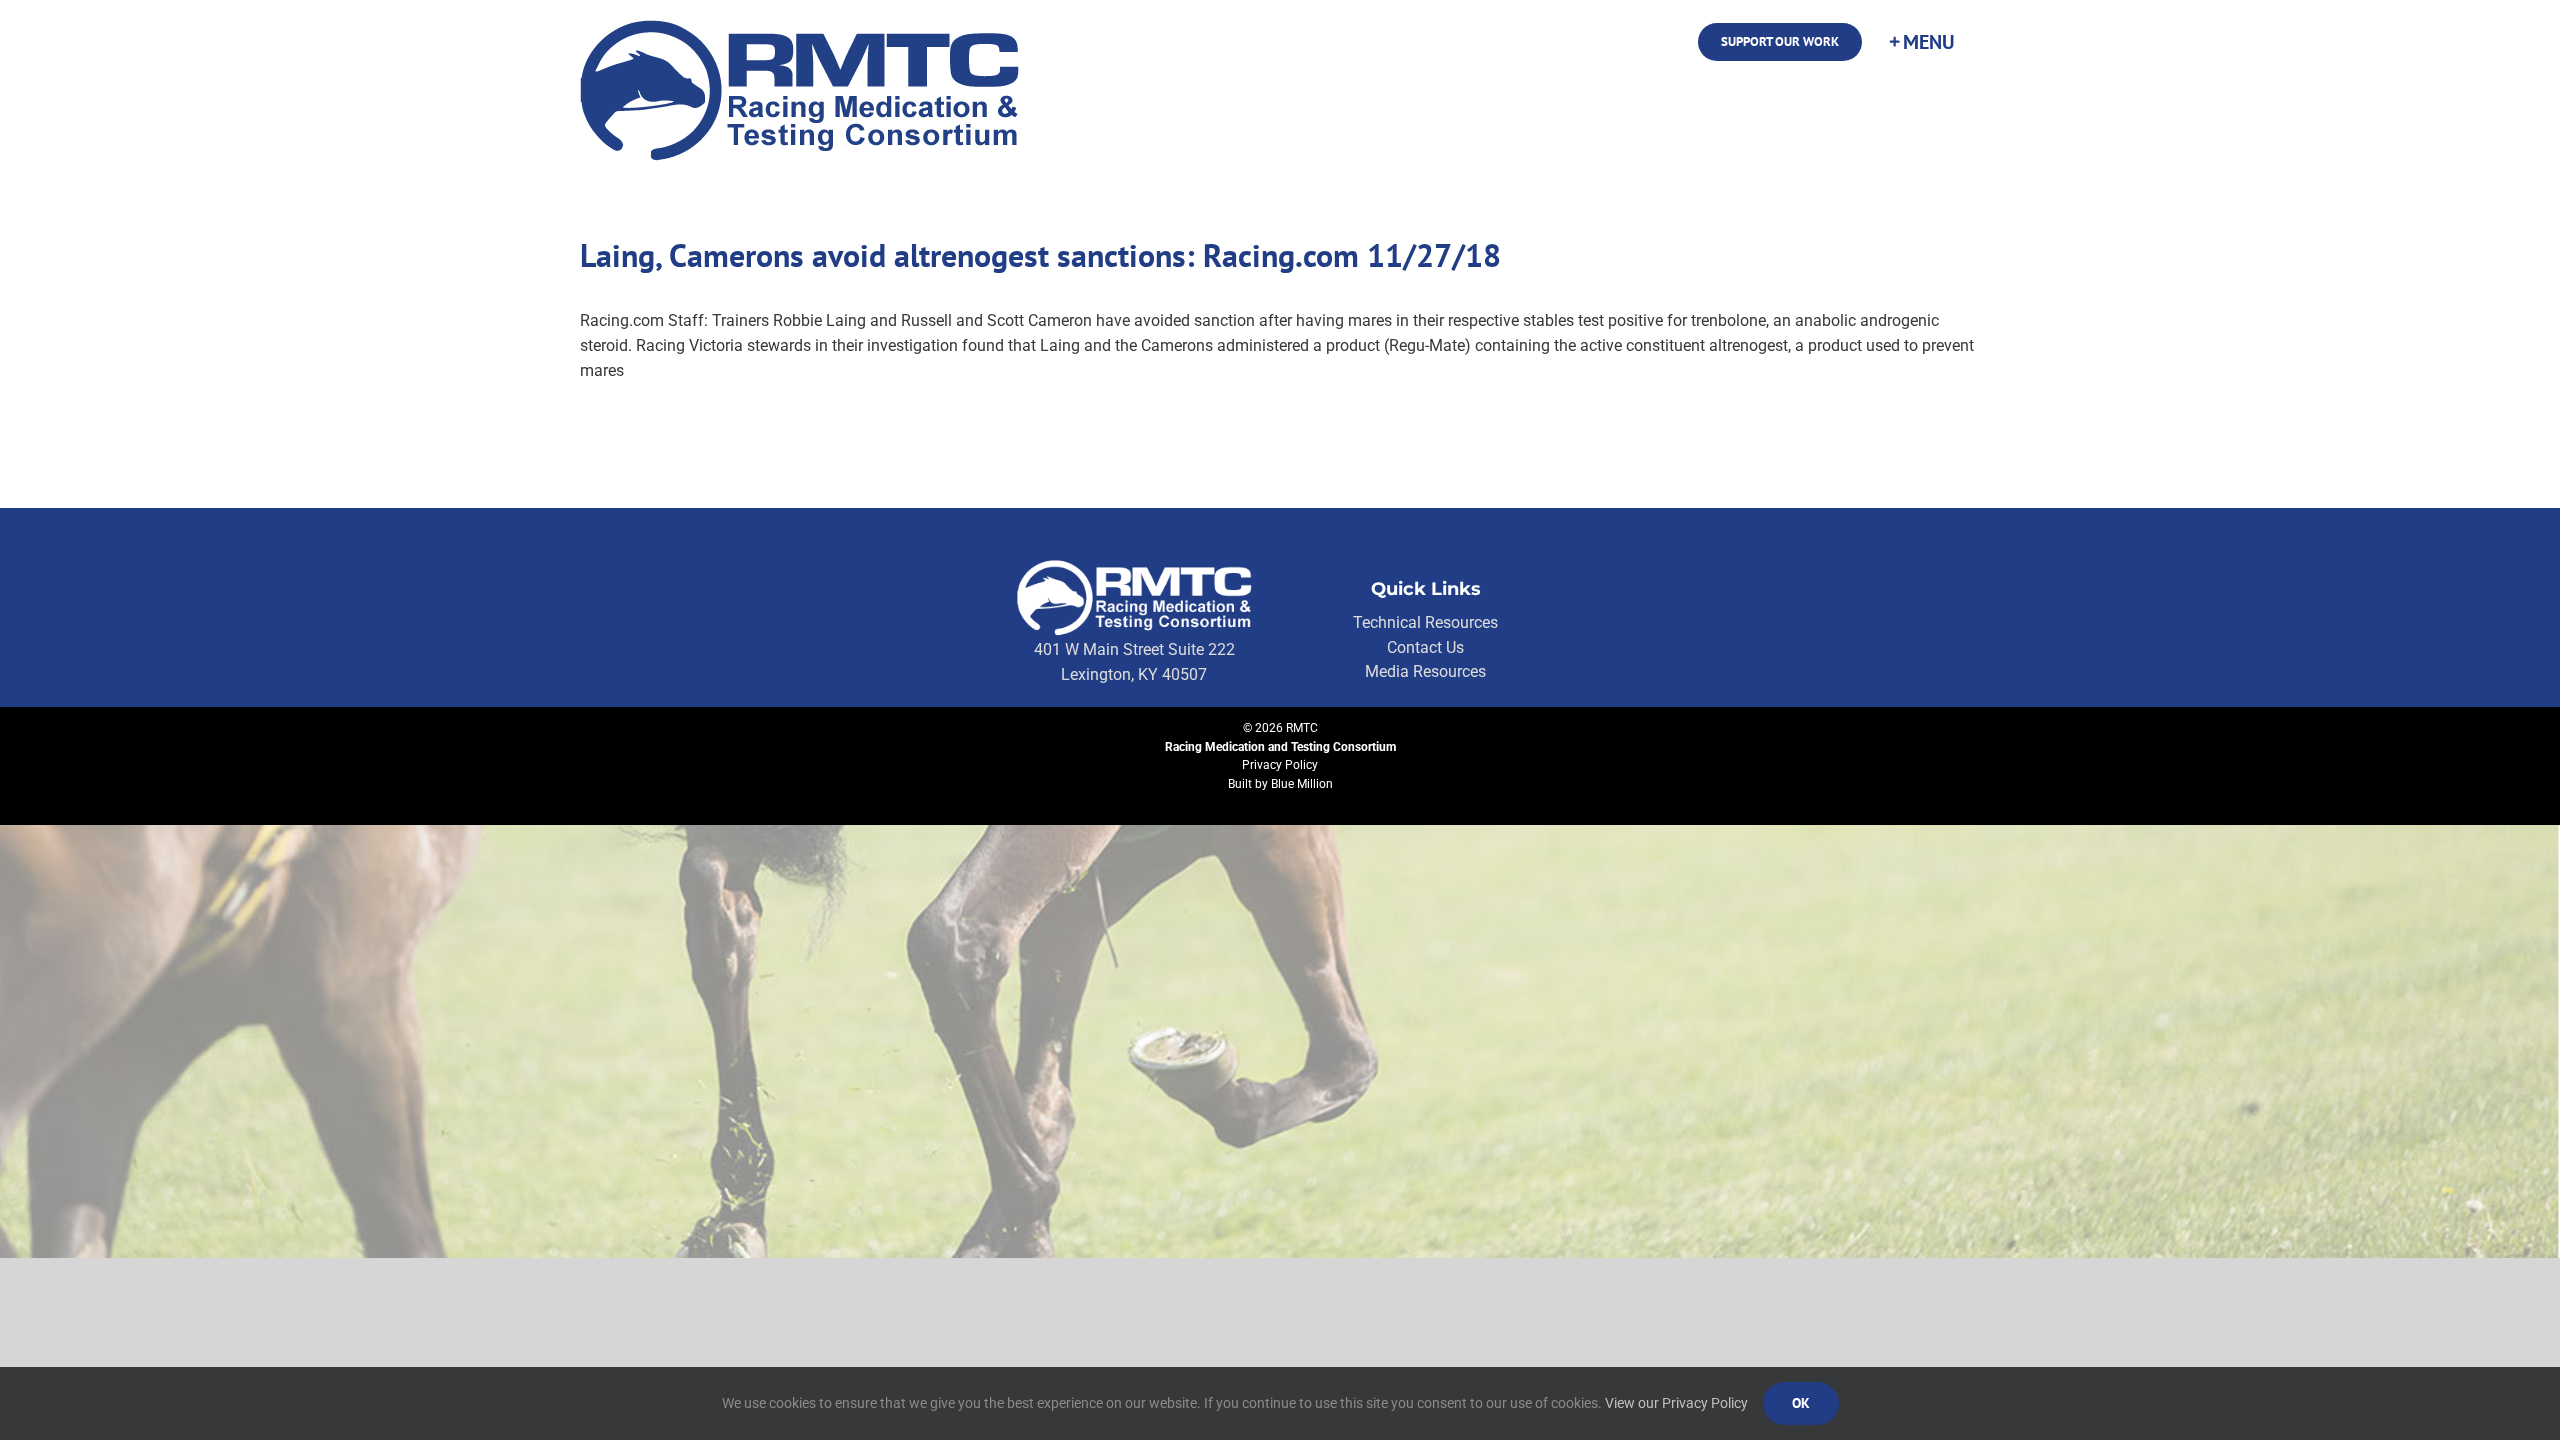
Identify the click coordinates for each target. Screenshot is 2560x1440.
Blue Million (1302, 784)
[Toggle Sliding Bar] (1921, 42)
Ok (1801, 1403)
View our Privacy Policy (1676, 1403)
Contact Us (1425, 647)
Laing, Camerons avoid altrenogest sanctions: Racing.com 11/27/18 (1040, 255)
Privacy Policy (1280, 765)
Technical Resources (1425, 622)
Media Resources (1425, 671)
